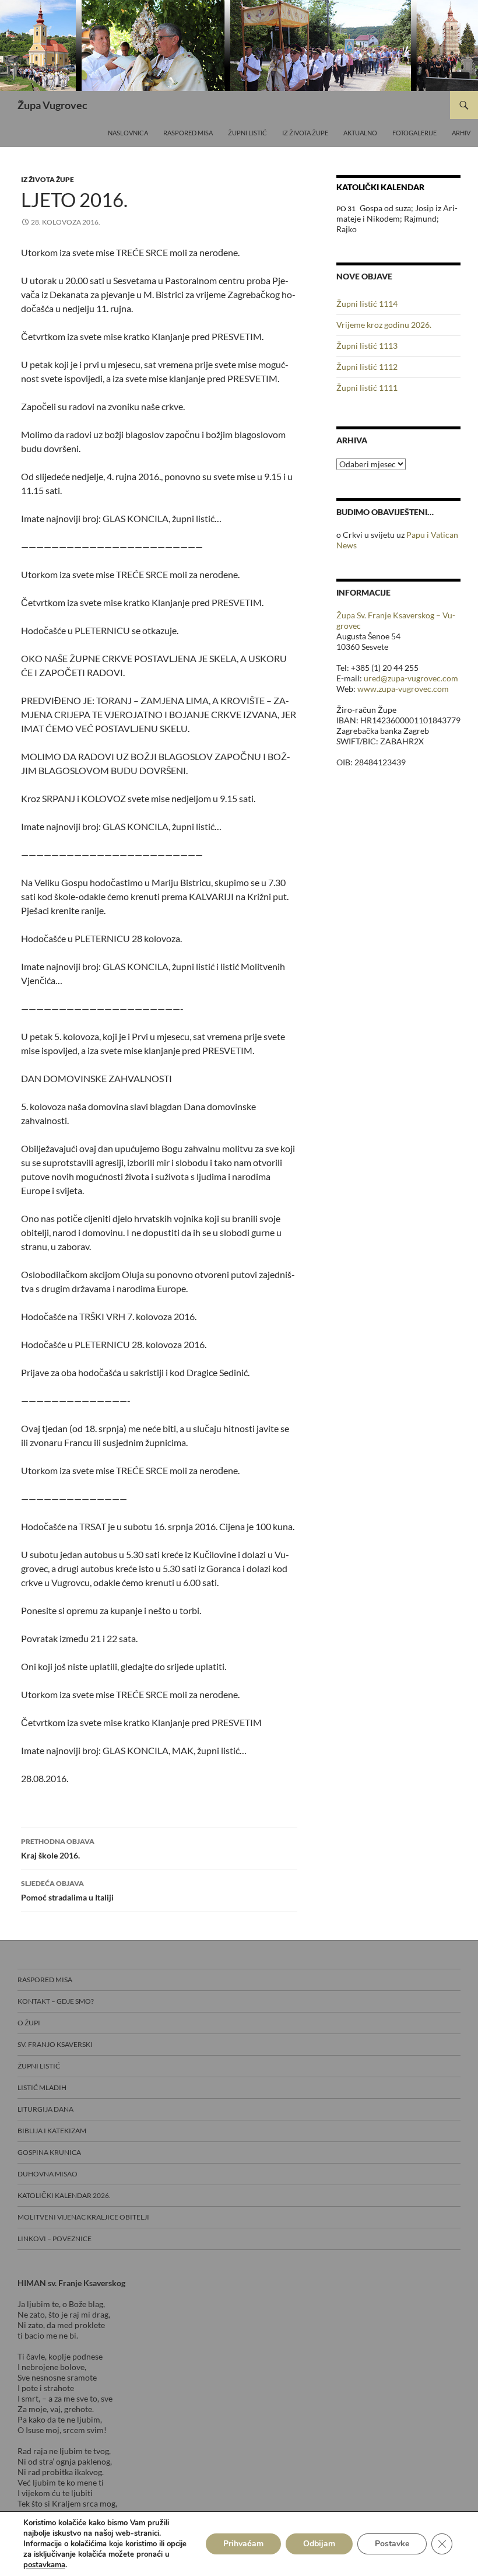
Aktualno (360, 133)
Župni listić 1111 (367, 388)
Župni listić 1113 (367, 346)
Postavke (392, 2544)
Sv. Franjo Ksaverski (55, 2044)
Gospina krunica (49, 2152)
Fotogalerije (414, 133)
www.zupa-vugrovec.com (403, 689)
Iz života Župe (305, 133)
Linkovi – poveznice (55, 2239)
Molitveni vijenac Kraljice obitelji (83, 2217)
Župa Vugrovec (52, 105)
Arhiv (461, 133)
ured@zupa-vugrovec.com (411, 678)
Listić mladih (42, 2087)
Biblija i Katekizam (52, 2131)
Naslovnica (128, 133)
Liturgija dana (45, 2109)
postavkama (44, 2565)
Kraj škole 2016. (58, 1849)
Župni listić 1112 (367, 367)
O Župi (29, 2023)
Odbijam (319, 2544)
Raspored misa (188, 133)
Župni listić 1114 (367, 304)
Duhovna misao (48, 2174)
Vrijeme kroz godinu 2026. (384, 325)
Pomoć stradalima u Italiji (67, 1891)
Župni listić (247, 133)
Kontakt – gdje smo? (56, 2001)
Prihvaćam (243, 2544)
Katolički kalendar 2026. (64, 2195)
